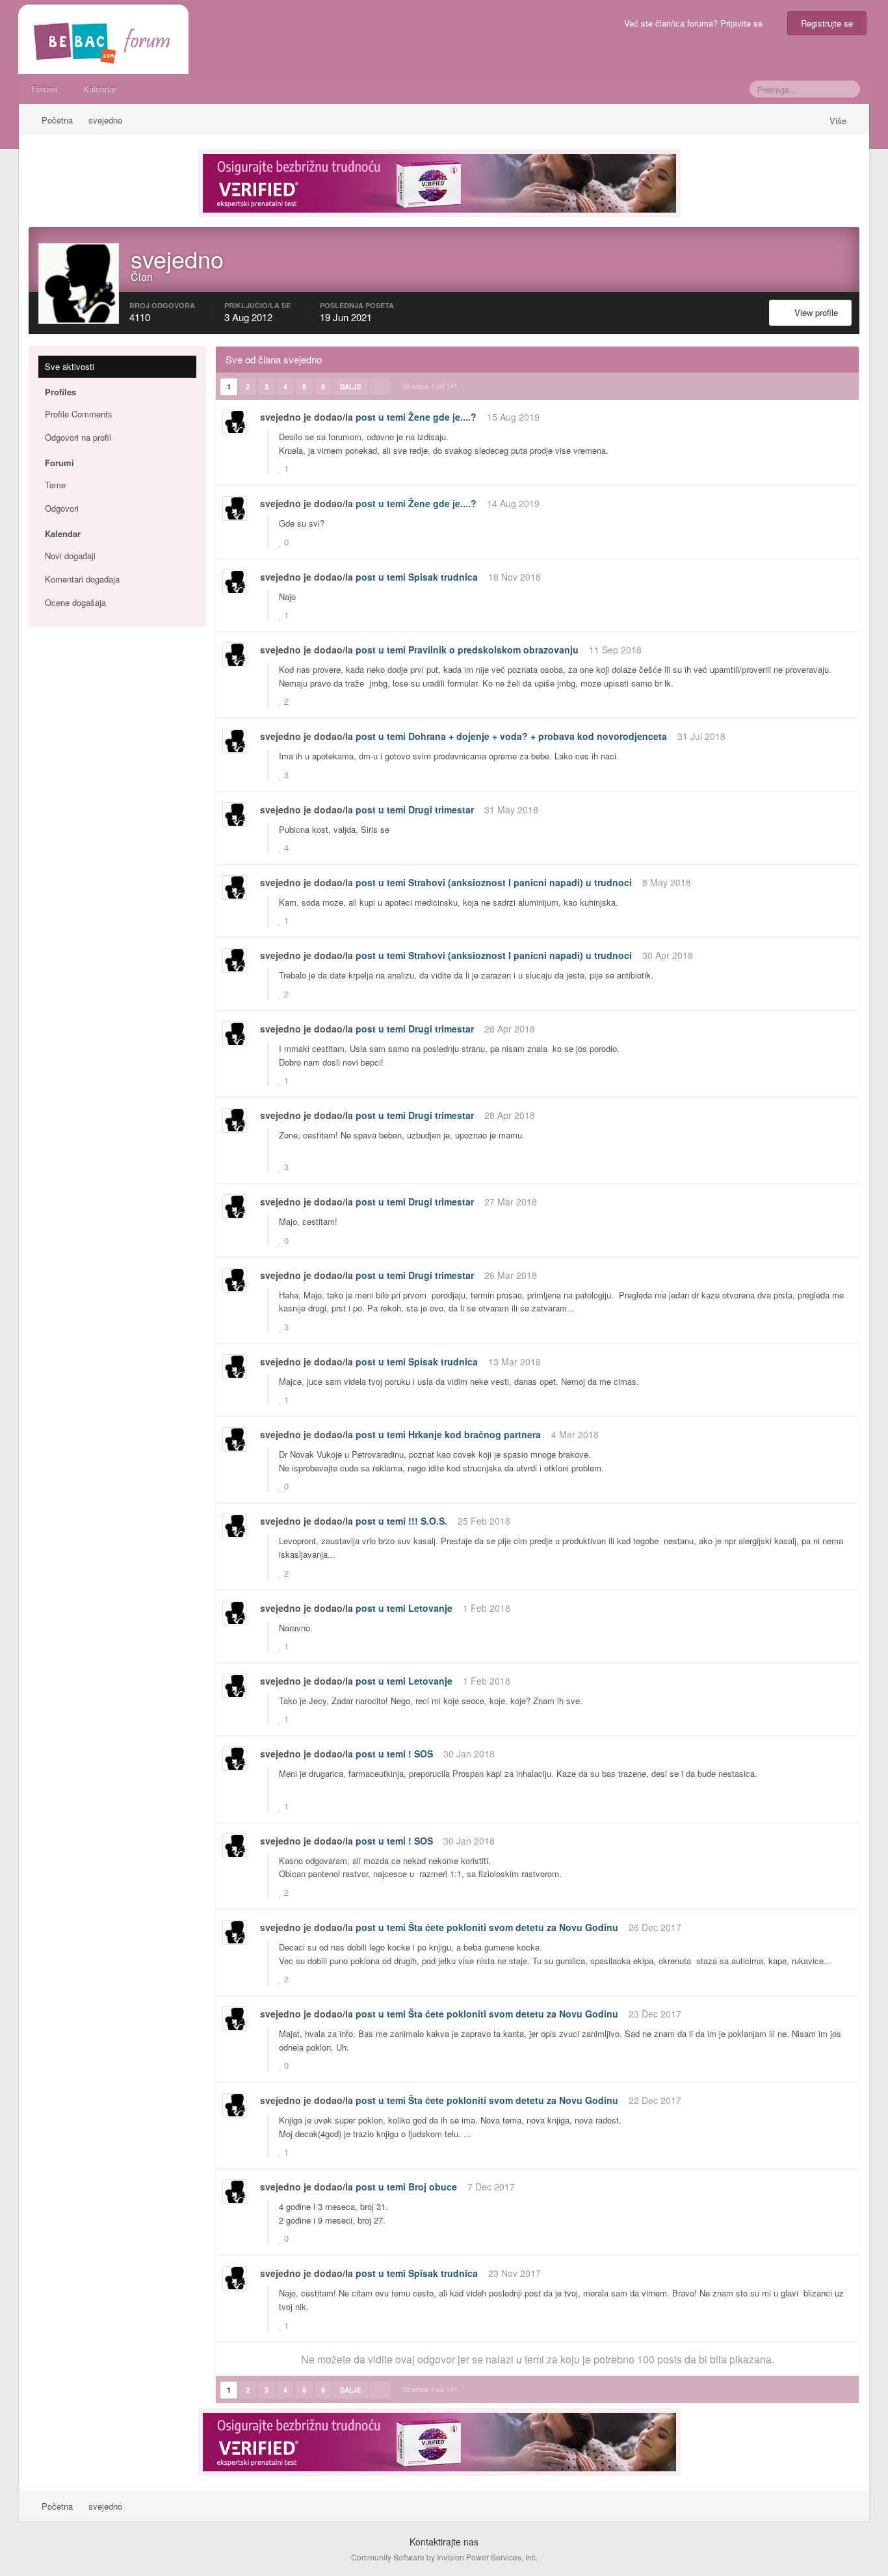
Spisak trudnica (443, 577)
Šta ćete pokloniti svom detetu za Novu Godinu (513, 1927)
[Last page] (380, 387)
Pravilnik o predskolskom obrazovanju (493, 650)
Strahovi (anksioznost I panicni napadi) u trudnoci (520, 882)
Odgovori (62, 508)
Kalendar (100, 89)
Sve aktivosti (70, 366)
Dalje (351, 387)
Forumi (44, 89)
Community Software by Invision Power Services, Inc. (444, 2557)
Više (839, 121)
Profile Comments (79, 414)
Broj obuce (433, 2187)
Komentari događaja (82, 579)
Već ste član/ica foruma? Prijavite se (696, 23)
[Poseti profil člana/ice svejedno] (235, 422)
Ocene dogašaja (75, 602)
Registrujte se (827, 23)
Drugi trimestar (441, 809)
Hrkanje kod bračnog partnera (475, 1434)
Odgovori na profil (78, 437)
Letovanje (430, 1608)
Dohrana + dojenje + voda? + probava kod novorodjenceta (538, 736)
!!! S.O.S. (428, 1521)
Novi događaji (70, 556)
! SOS (421, 1754)
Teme (55, 485)
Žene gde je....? (442, 417)
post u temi (381, 417)
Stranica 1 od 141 (432, 386)
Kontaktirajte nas (444, 2542)
